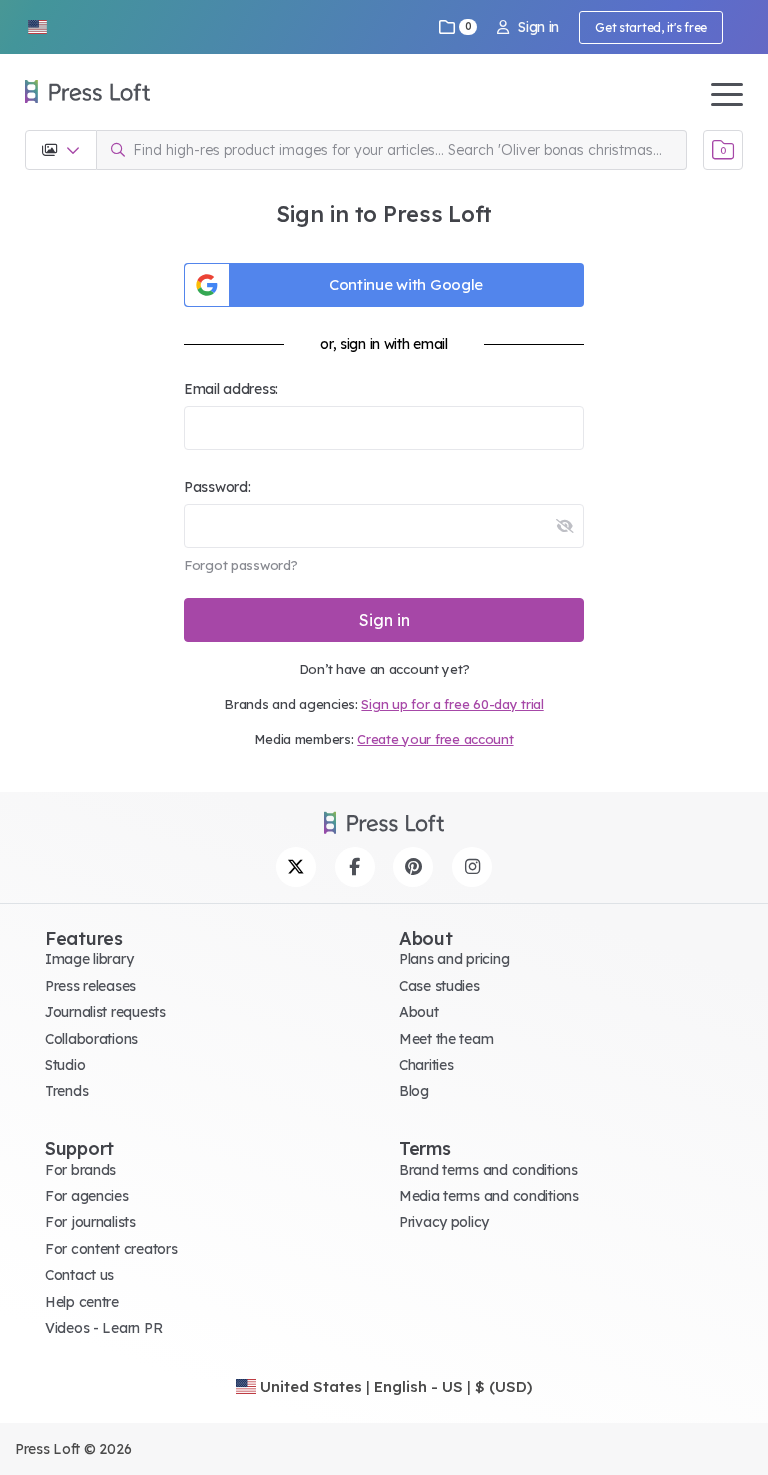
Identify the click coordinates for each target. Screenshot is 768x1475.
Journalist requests (105, 1012)
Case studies (439, 986)
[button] (37, 27)
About (419, 1012)
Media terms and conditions (489, 1196)
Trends (66, 1091)
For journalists (90, 1222)
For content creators (111, 1249)
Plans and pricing (454, 959)
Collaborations (91, 1039)
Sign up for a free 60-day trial (452, 704)
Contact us (79, 1275)
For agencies (87, 1196)
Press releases (90, 986)
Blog (414, 1091)
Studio (65, 1065)
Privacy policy (444, 1222)
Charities (426, 1065)
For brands (80, 1170)
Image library (89, 959)
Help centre (82, 1302)
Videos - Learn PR (103, 1328)
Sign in (538, 27)
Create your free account (435, 739)
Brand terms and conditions (488, 1170)
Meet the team (446, 1039)
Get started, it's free (651, 27)
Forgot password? (241, 565)
